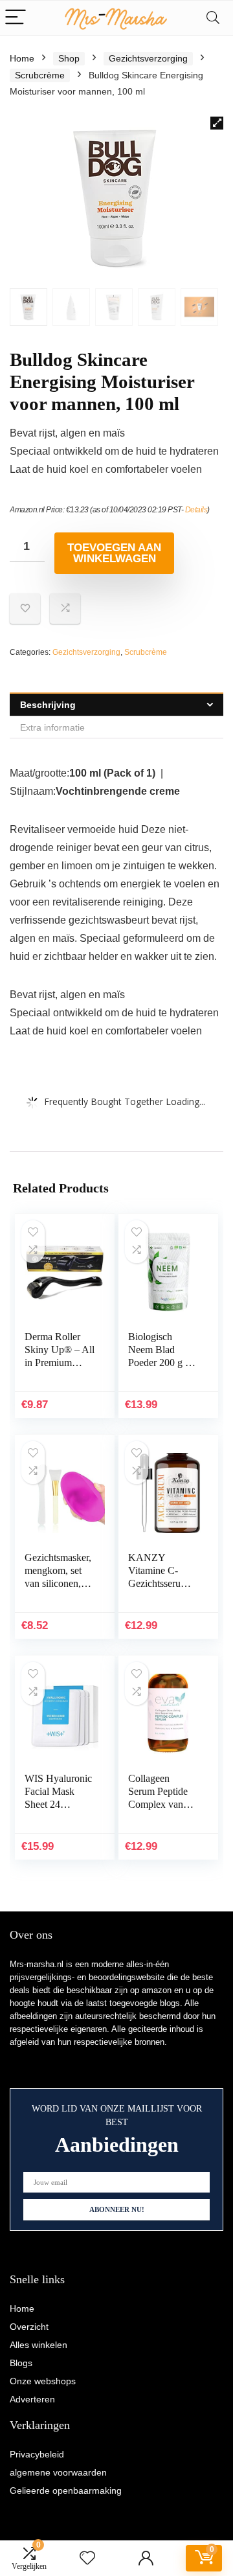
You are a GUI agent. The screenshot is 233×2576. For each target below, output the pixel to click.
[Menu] (16, 18)
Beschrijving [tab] (48, 705)
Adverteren (32, 2399)
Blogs (21, 2363)
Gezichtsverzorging (148, 58)
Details (196, 510)
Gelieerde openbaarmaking (66, 2491)
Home (22, 58)
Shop (69, 58)
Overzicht (29, 2327)
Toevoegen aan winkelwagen (114, 553)
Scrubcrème (40, 75)
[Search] (213, 18)
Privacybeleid (37, 2454)
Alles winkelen (39, 2345)
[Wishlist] (87, 2558)
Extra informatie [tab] (52, 727)
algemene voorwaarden (58, 2472)
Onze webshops (43, 2381)
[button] (217, 123)
